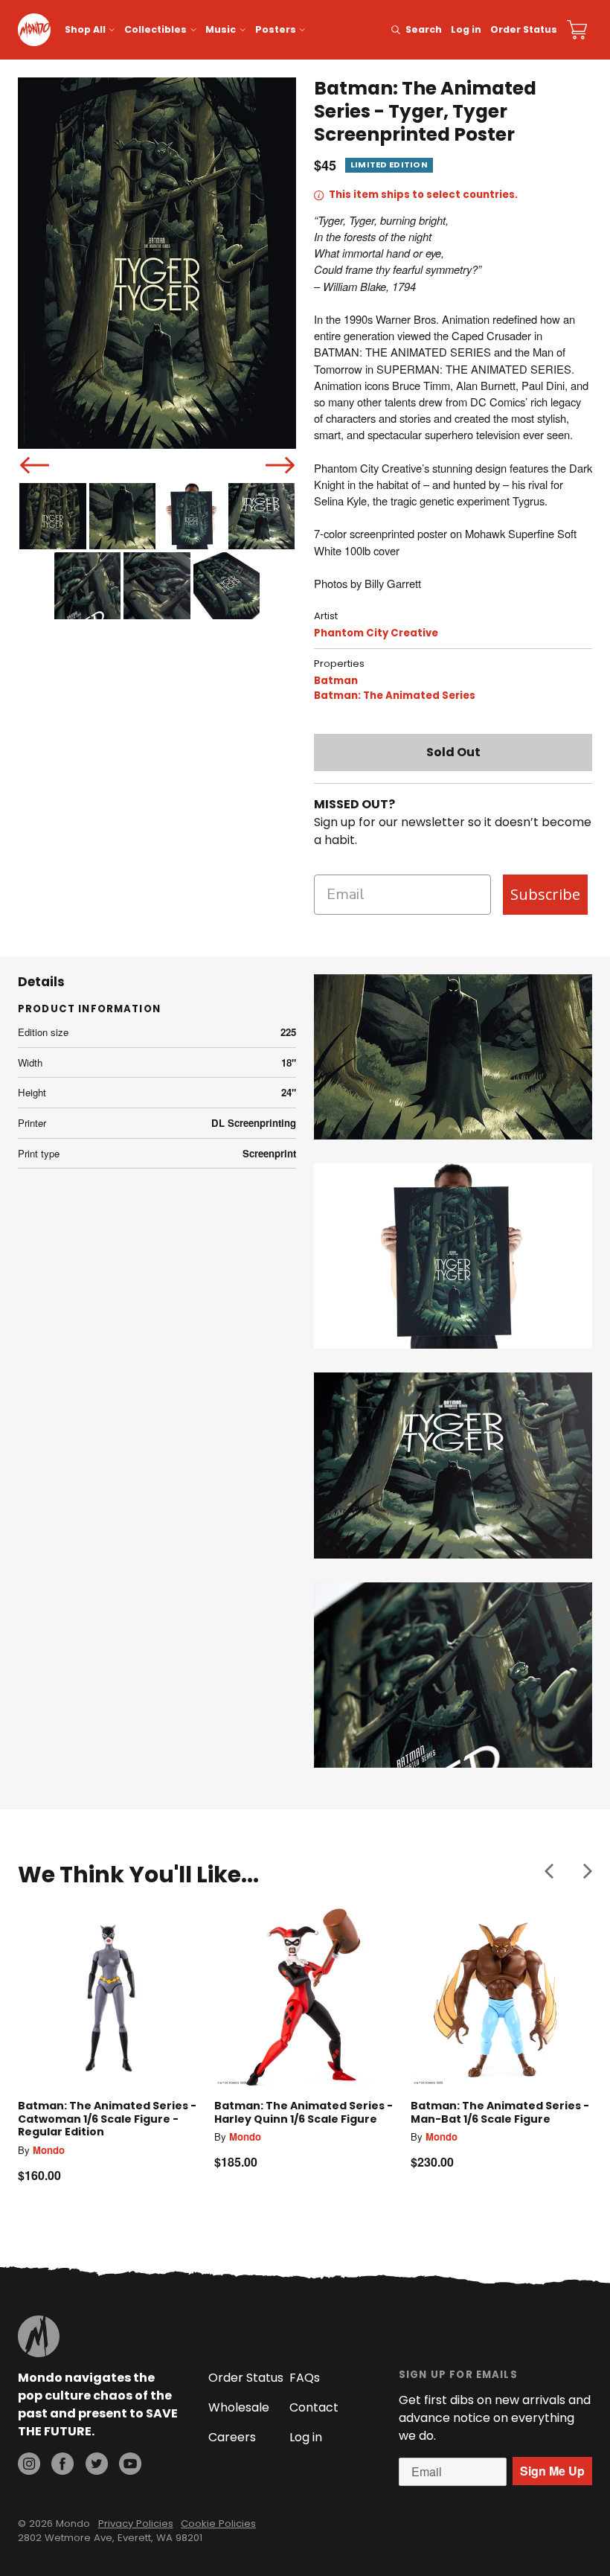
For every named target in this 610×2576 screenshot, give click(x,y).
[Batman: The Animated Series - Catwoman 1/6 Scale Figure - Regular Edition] (109, 1997)
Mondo (49, 2150)
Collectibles (155, 29)
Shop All (85, 29)
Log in (466, 29)
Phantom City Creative (376, 633)
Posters (276, 29)
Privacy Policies (136, 2524)
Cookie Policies (218, 2524)
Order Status (524, 29)
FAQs (305, 2378)
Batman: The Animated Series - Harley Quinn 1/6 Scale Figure (304, 2112)
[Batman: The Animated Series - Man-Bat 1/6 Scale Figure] (501, 1997)
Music (221, 29)
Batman (336, 681)
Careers (232, 2437)
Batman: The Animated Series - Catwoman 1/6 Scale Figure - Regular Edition (107, 2119)
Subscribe (545, 894)
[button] (549, 1871)
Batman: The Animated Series (395, 696)
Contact (314, 2407)
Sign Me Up (552, 2471)
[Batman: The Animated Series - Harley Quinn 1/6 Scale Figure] (305, 1997)
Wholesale (239, 2407)
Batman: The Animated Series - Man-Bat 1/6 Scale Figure (500, 2112)
